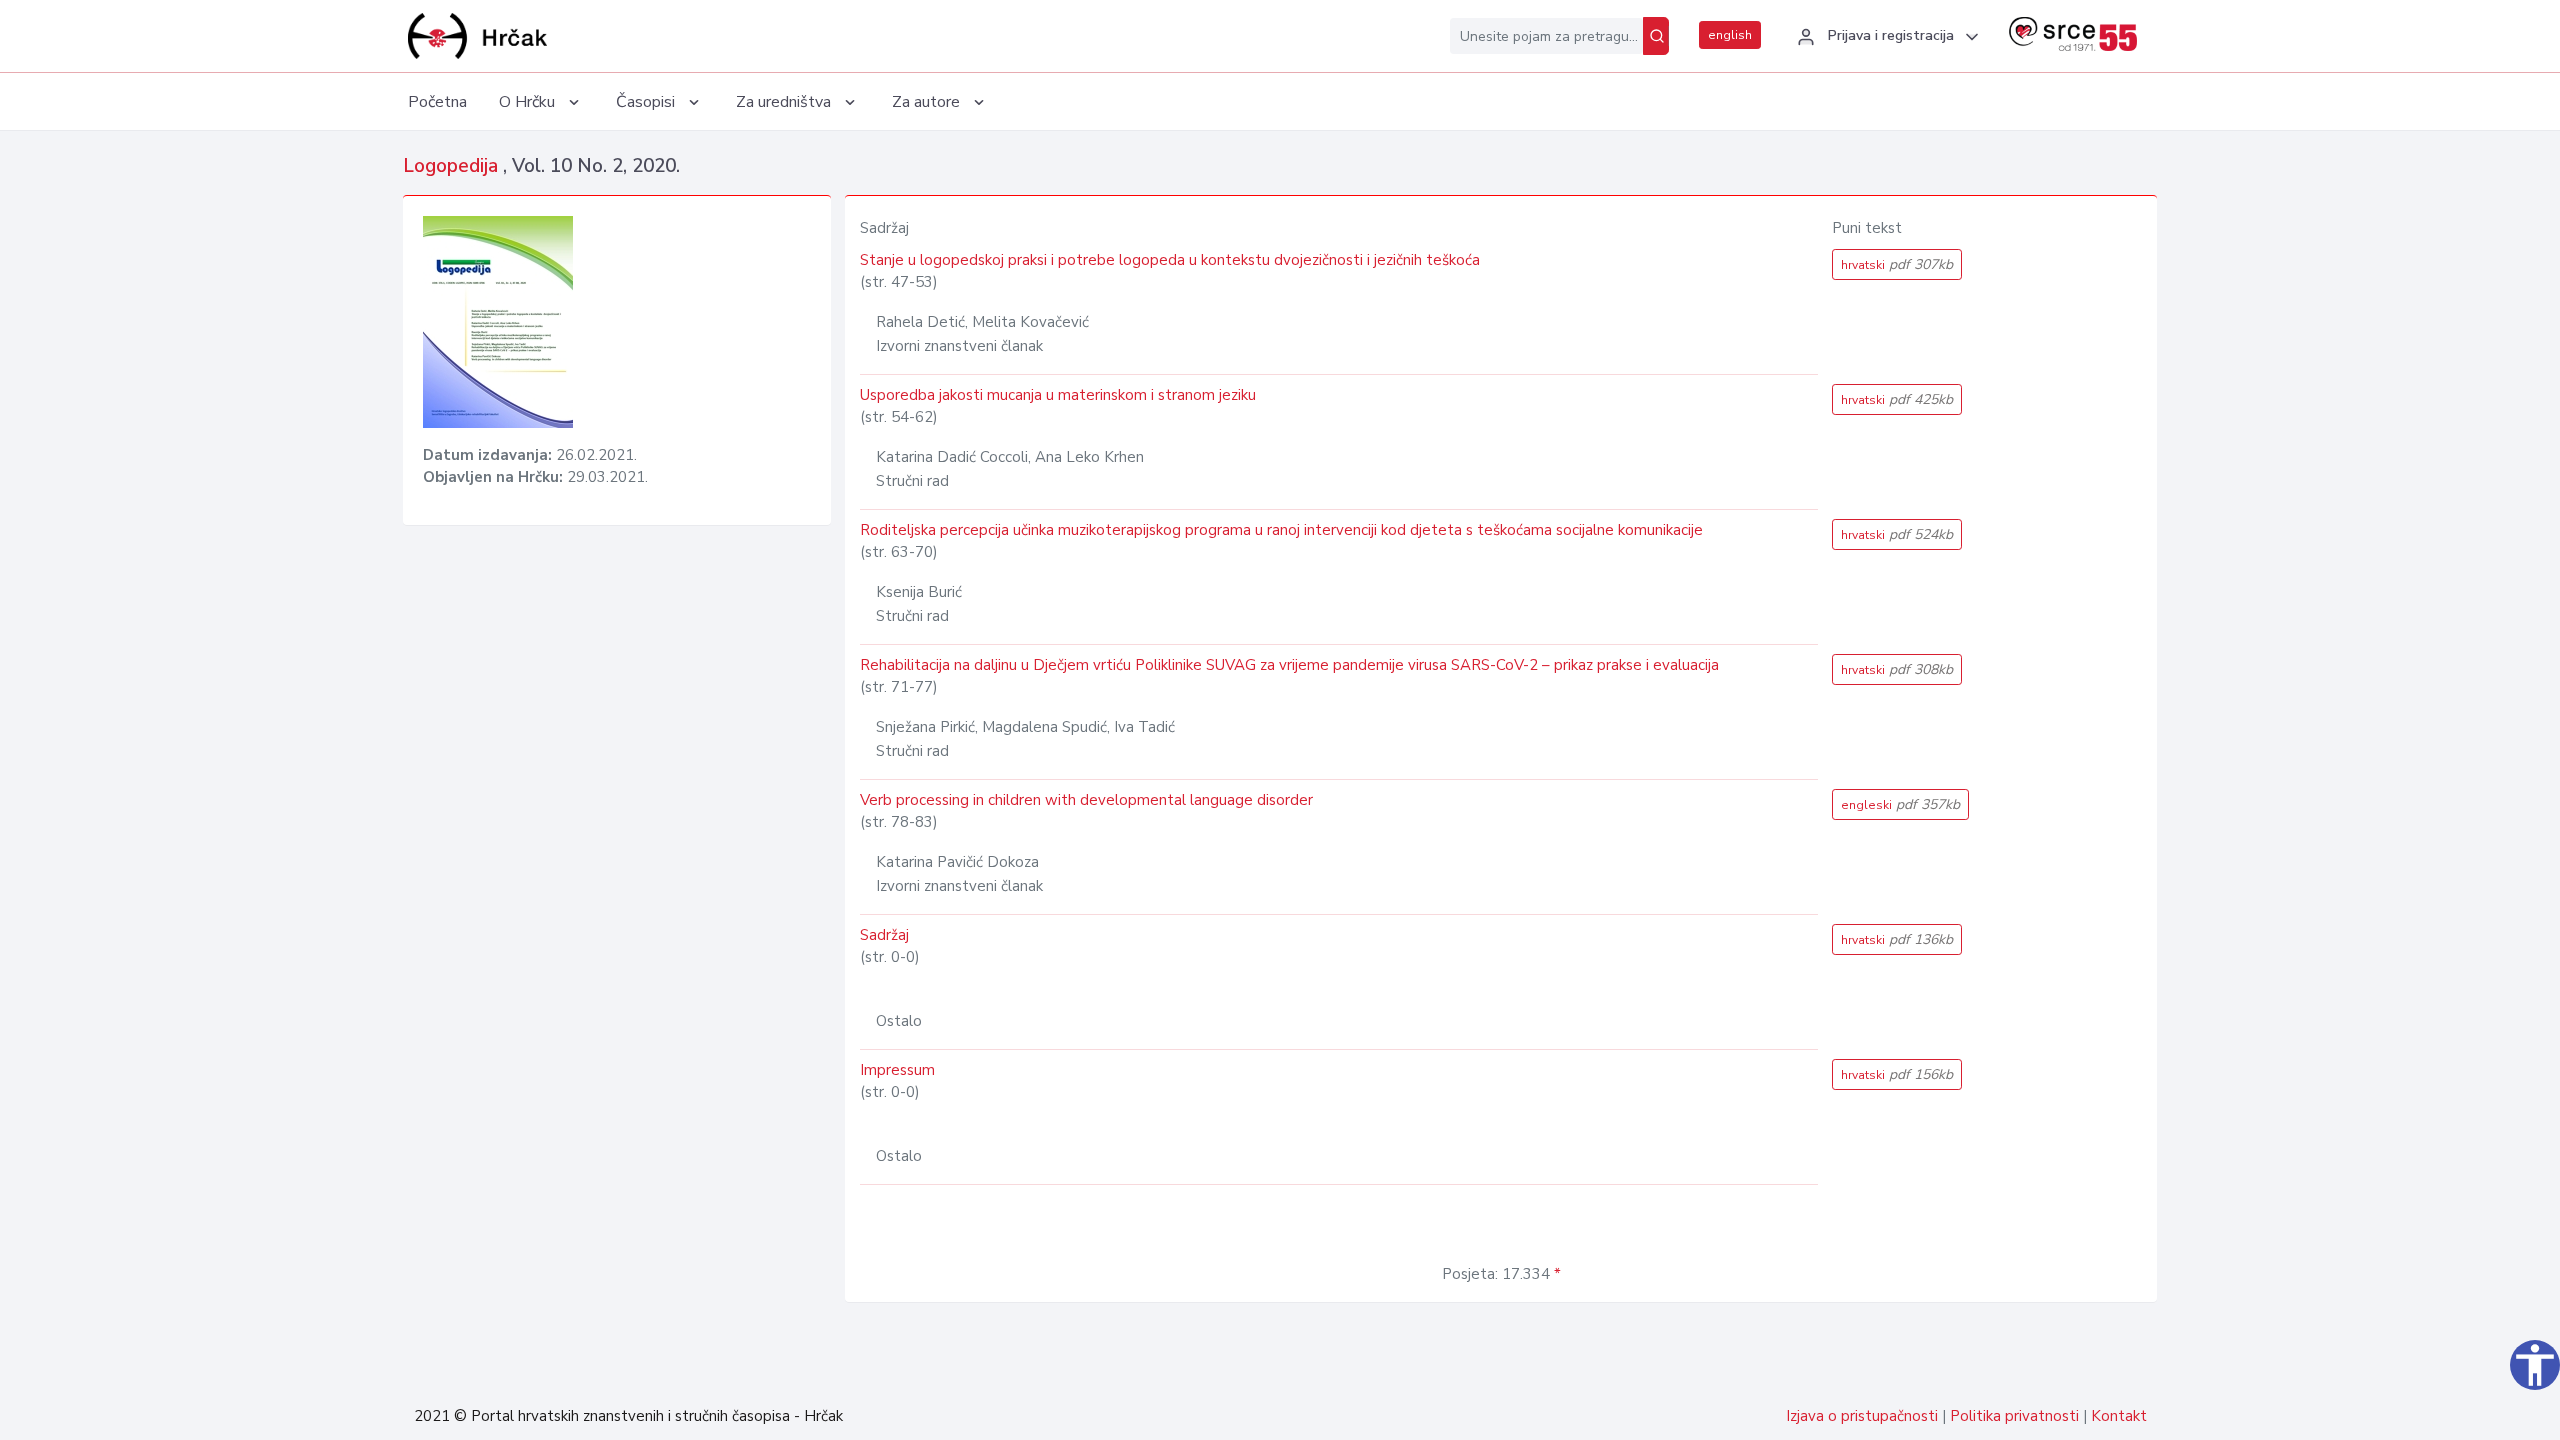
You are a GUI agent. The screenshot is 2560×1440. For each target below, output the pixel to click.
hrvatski (1897, 264)
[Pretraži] (1656, 36)
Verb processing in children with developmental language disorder (1086, 800)
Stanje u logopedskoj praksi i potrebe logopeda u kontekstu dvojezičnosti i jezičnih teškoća (1170, 260)
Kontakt (2119, 1416)
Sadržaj (884, 935)
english (1730, 35)
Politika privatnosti (2014, 1416)
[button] (1885, 37)
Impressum (897, 1070)
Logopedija (453, 166)
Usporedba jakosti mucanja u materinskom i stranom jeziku (1058, 395)
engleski (1900, 804)
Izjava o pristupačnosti (1862, 1416)
